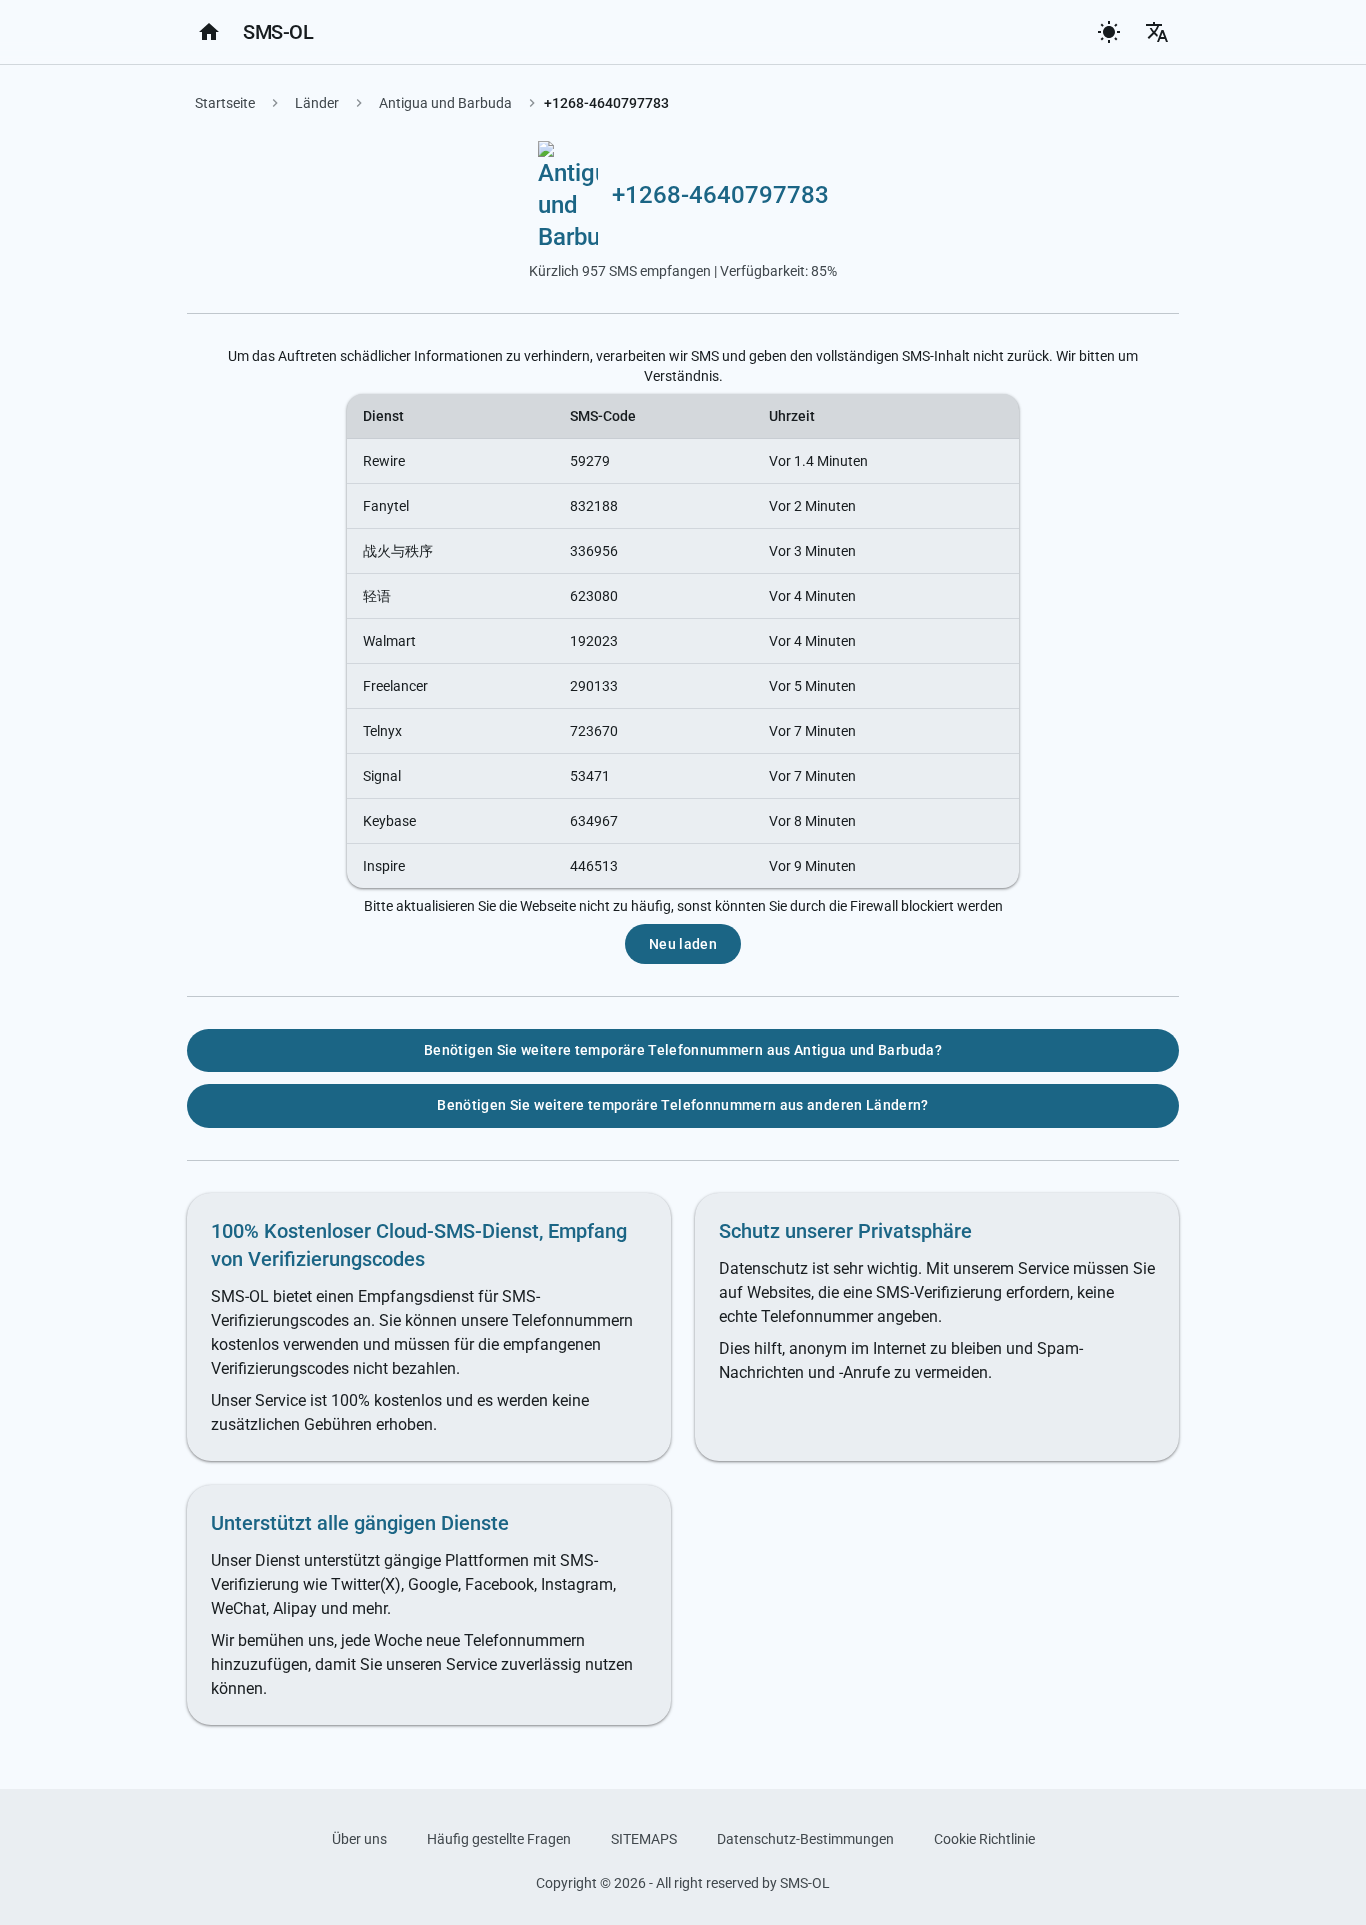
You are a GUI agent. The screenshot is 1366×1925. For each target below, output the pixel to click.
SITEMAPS (644, 1839)
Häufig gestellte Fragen (499, 1839)
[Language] (1157, 32)
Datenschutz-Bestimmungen (805, 1839)
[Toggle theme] (1109, 32)
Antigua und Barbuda (445, 103)
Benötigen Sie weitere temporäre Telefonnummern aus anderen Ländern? (682, 1105)
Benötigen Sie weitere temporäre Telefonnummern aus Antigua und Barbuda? (683, 1050)
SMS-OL (278, 32)
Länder (317, 103)
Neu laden (683, 944)
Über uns (359, 1839)
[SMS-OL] (209, 32)
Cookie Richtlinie (984, 1839)
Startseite (225, 103)
